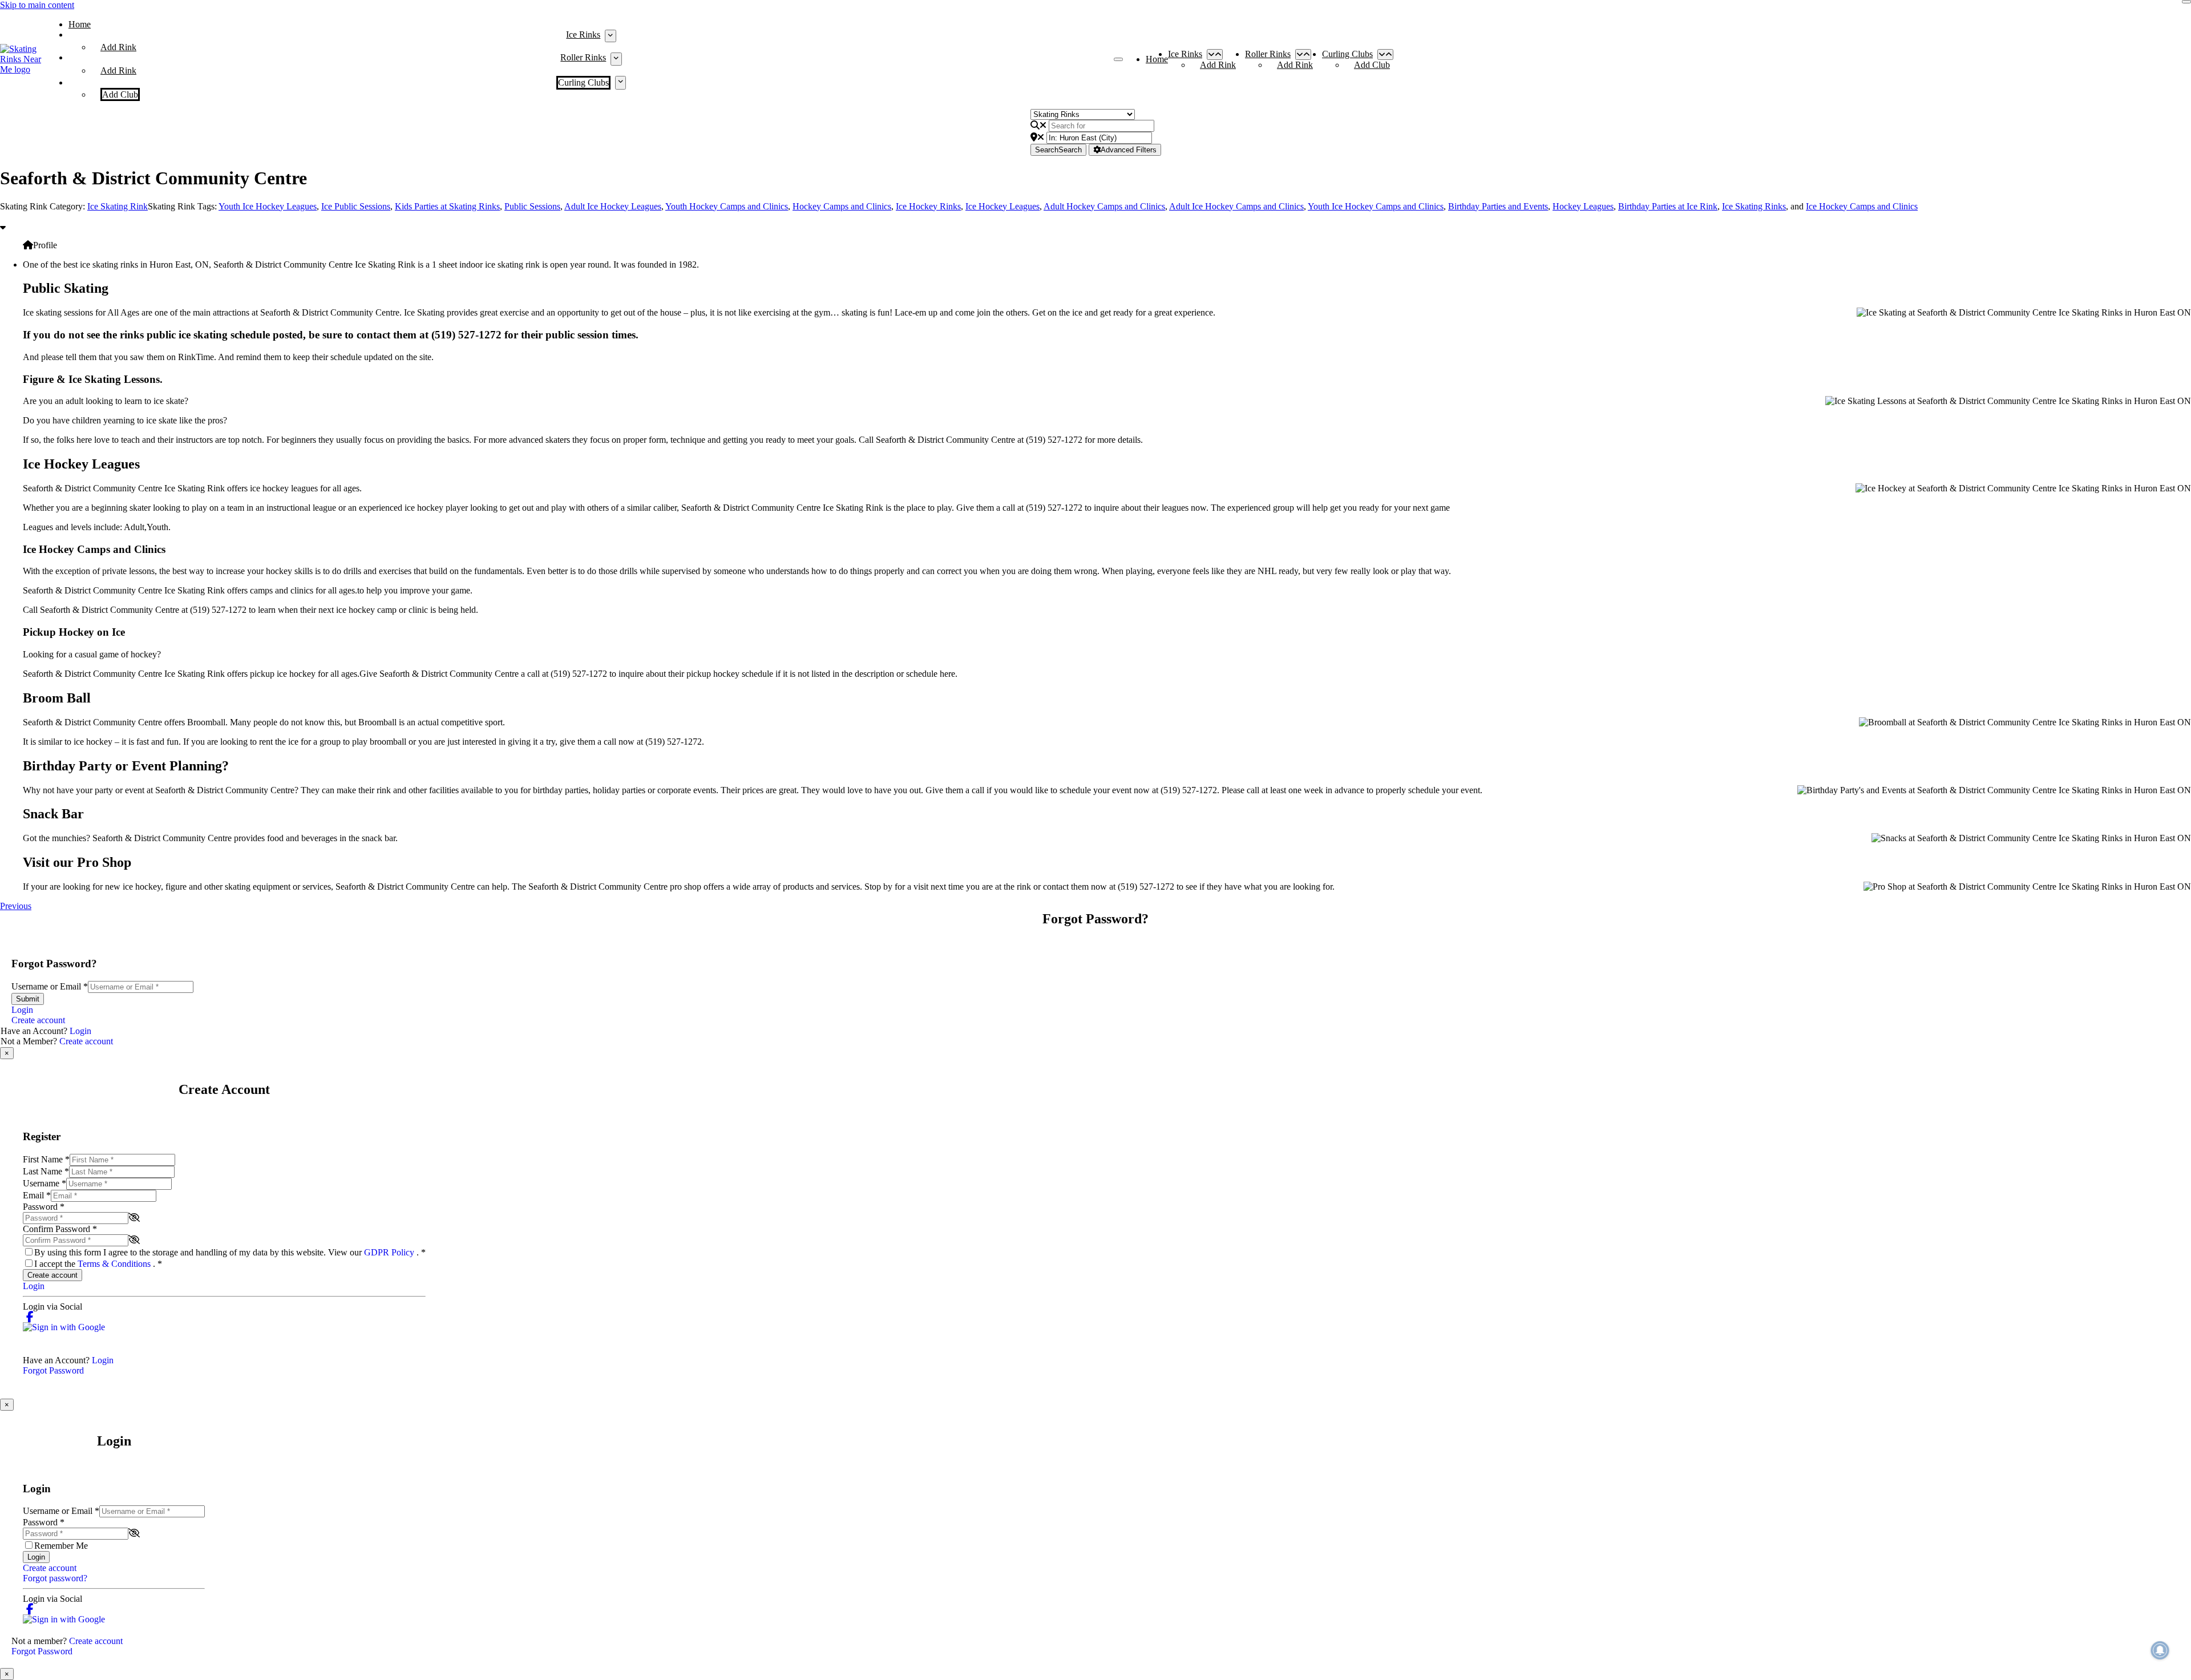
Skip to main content (37, 5)
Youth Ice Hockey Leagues (268, 206)
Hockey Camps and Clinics (842, 206)
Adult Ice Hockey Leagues (613, 206)
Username (45, 1183)
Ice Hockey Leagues (1002, 206)
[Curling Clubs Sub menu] (620, 83)
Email (37, 1195)
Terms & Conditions (115, 1264)
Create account (38, 1020)
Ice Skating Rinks (1754, 206)
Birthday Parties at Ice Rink (1668, 206)
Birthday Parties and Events (1498, 206)
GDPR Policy (390, 1252)
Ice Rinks (583, 35)
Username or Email (50, 986)
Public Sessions (532, 206)
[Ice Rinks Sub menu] (610, 36)
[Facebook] (30, 1317)
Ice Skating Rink (118, 206)
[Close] (2186, 2)
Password (44, 1207)
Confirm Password (60, 1229)
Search (1058, 150)
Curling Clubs (583, 82)
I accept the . (98, 1264)
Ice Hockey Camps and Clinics (1862, 206)
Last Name (46, 1171)
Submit (28, 999)
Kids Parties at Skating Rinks (447, 206)
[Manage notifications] (2160, 1650)
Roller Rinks (583, 57)
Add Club (120, 94)
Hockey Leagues (1583, 206)
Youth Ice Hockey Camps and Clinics (1376, 206)
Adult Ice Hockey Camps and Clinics (1236, 206)
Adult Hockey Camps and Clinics (1104, 206)
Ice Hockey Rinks (928, 206)
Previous (16, 906)
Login (22, 1010)
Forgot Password (53, 1370)
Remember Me (61, 1546)
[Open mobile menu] (1118, 59)
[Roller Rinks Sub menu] (616, 59)
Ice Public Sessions (356, 206)
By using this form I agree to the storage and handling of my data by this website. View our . (230, 1252)
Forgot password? (55, 1578)
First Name (46, 1159)
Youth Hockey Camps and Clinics (727, 206)
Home (80, 24)
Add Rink (118, 47)
